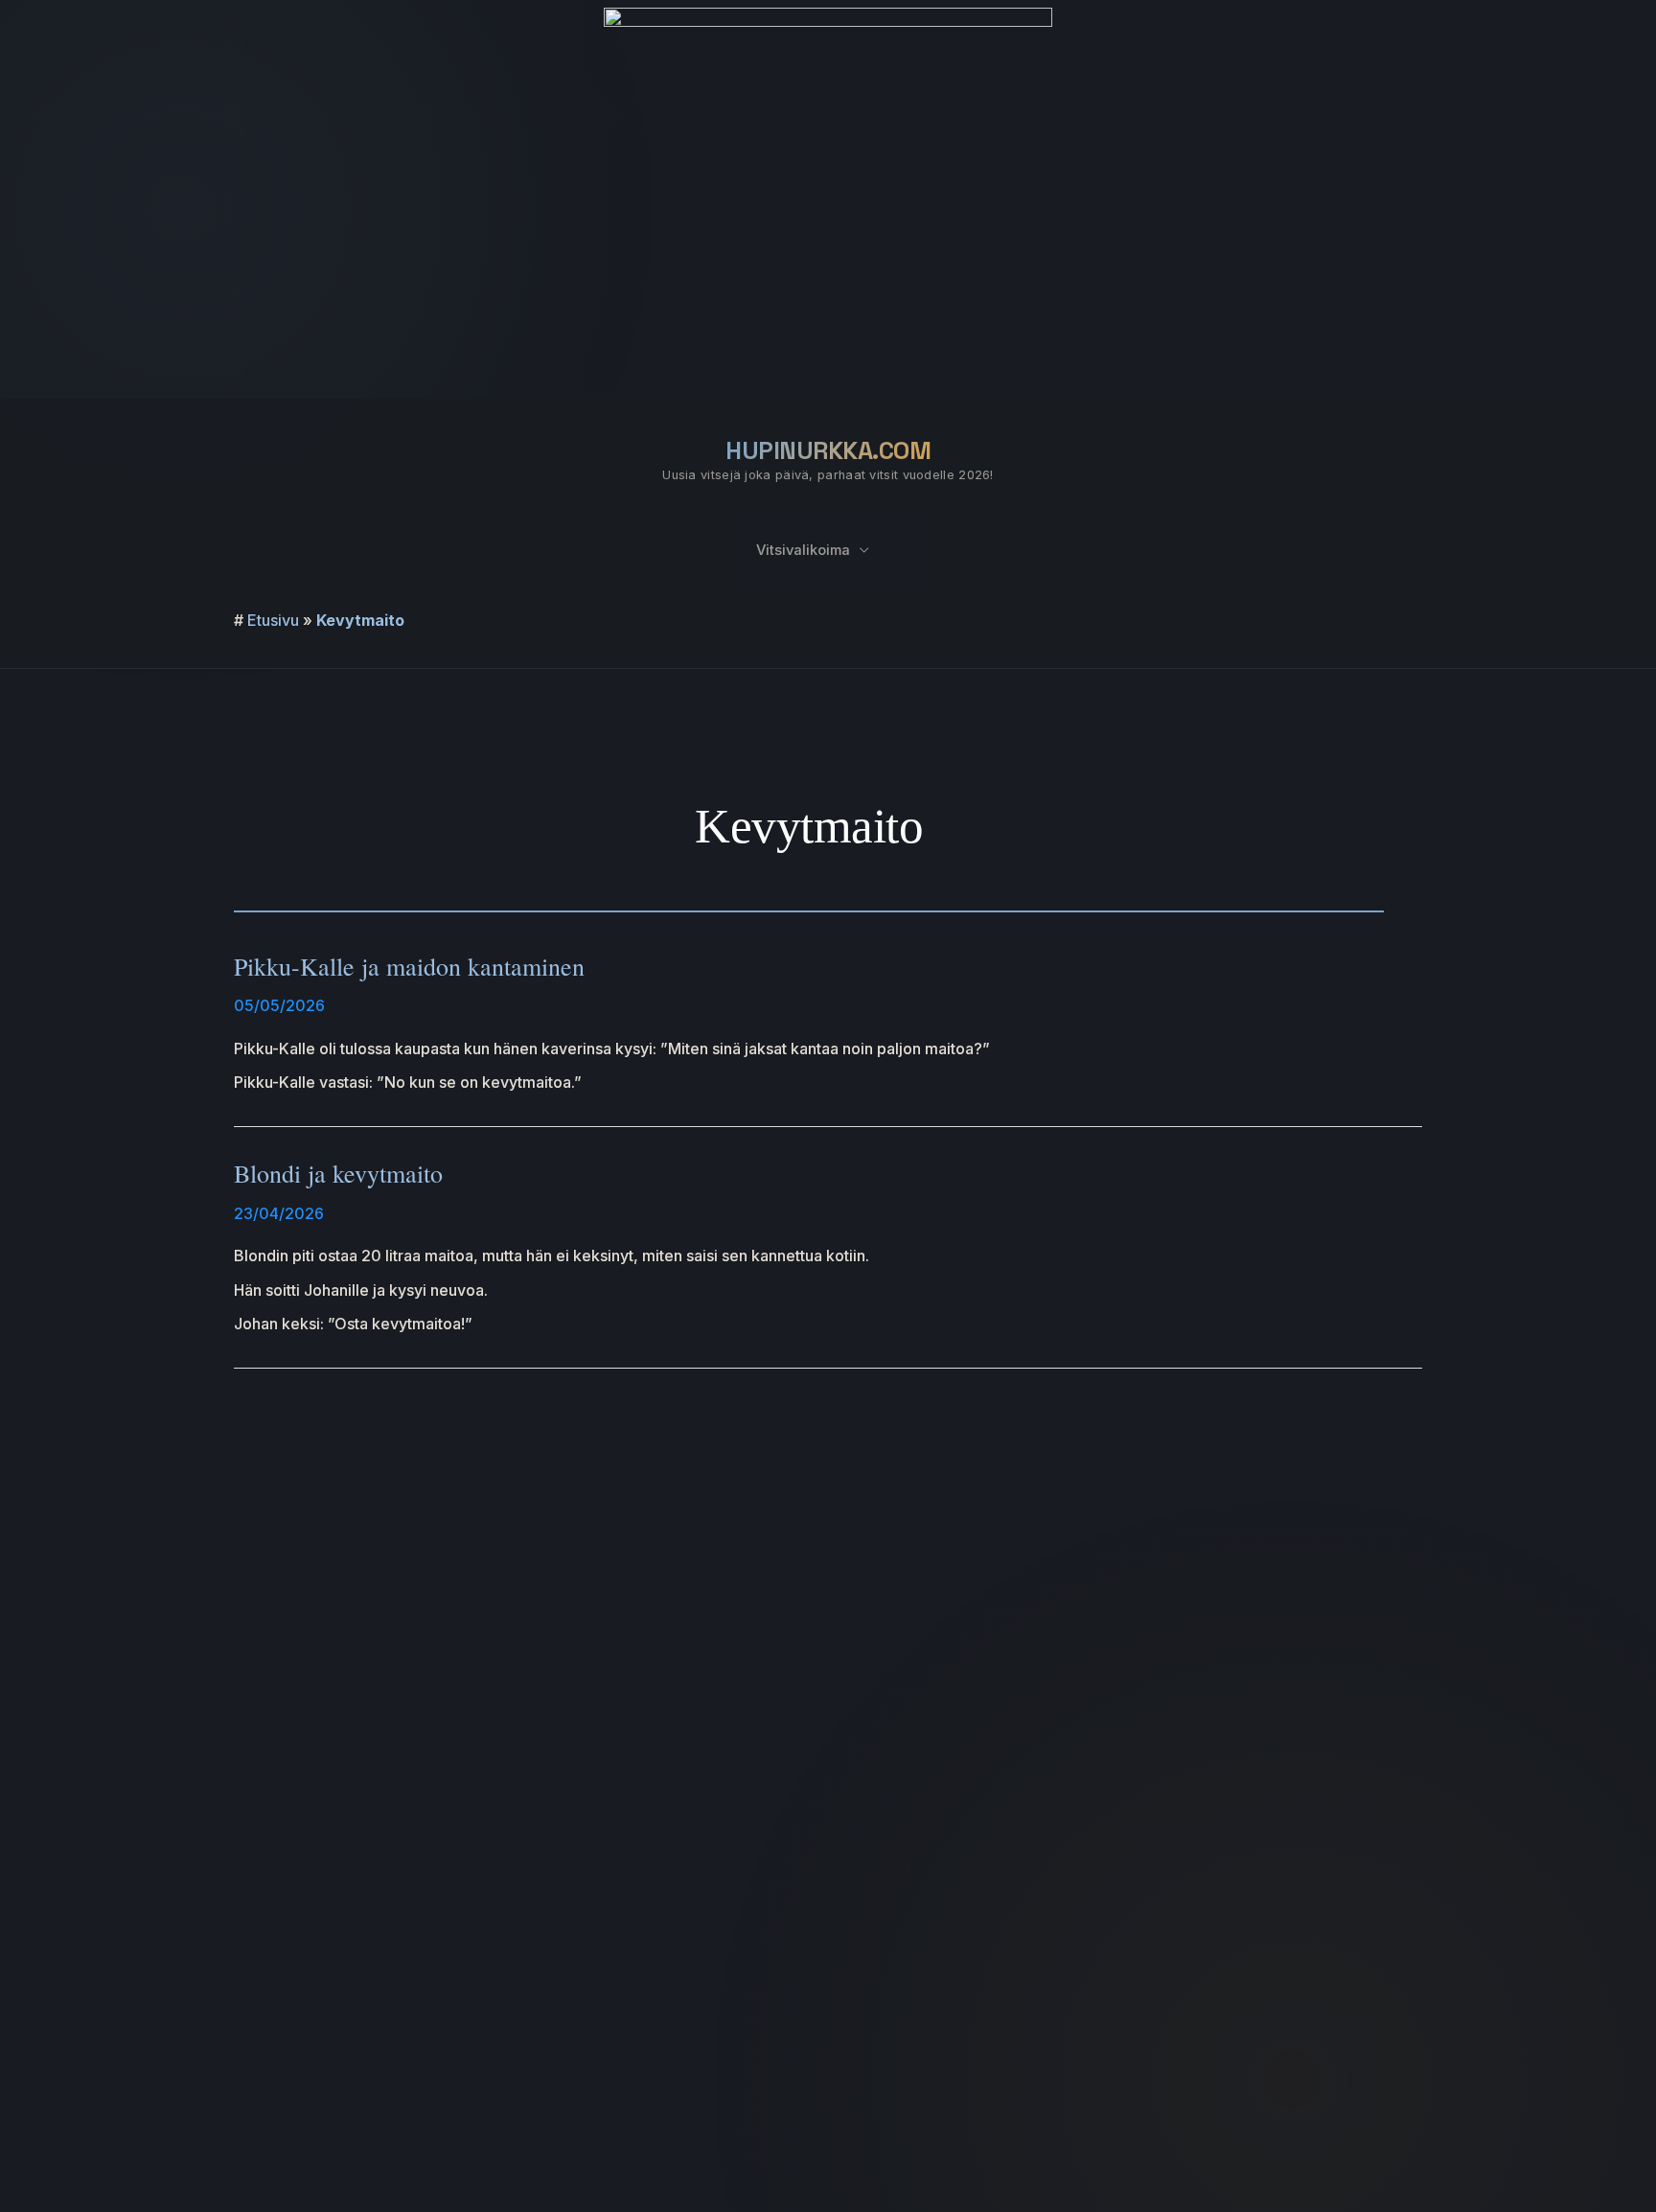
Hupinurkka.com (828, 450)
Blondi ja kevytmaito (338, 1173)
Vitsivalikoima (803, 550)
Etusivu (273, 620)
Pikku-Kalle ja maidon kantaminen (409, 966)
